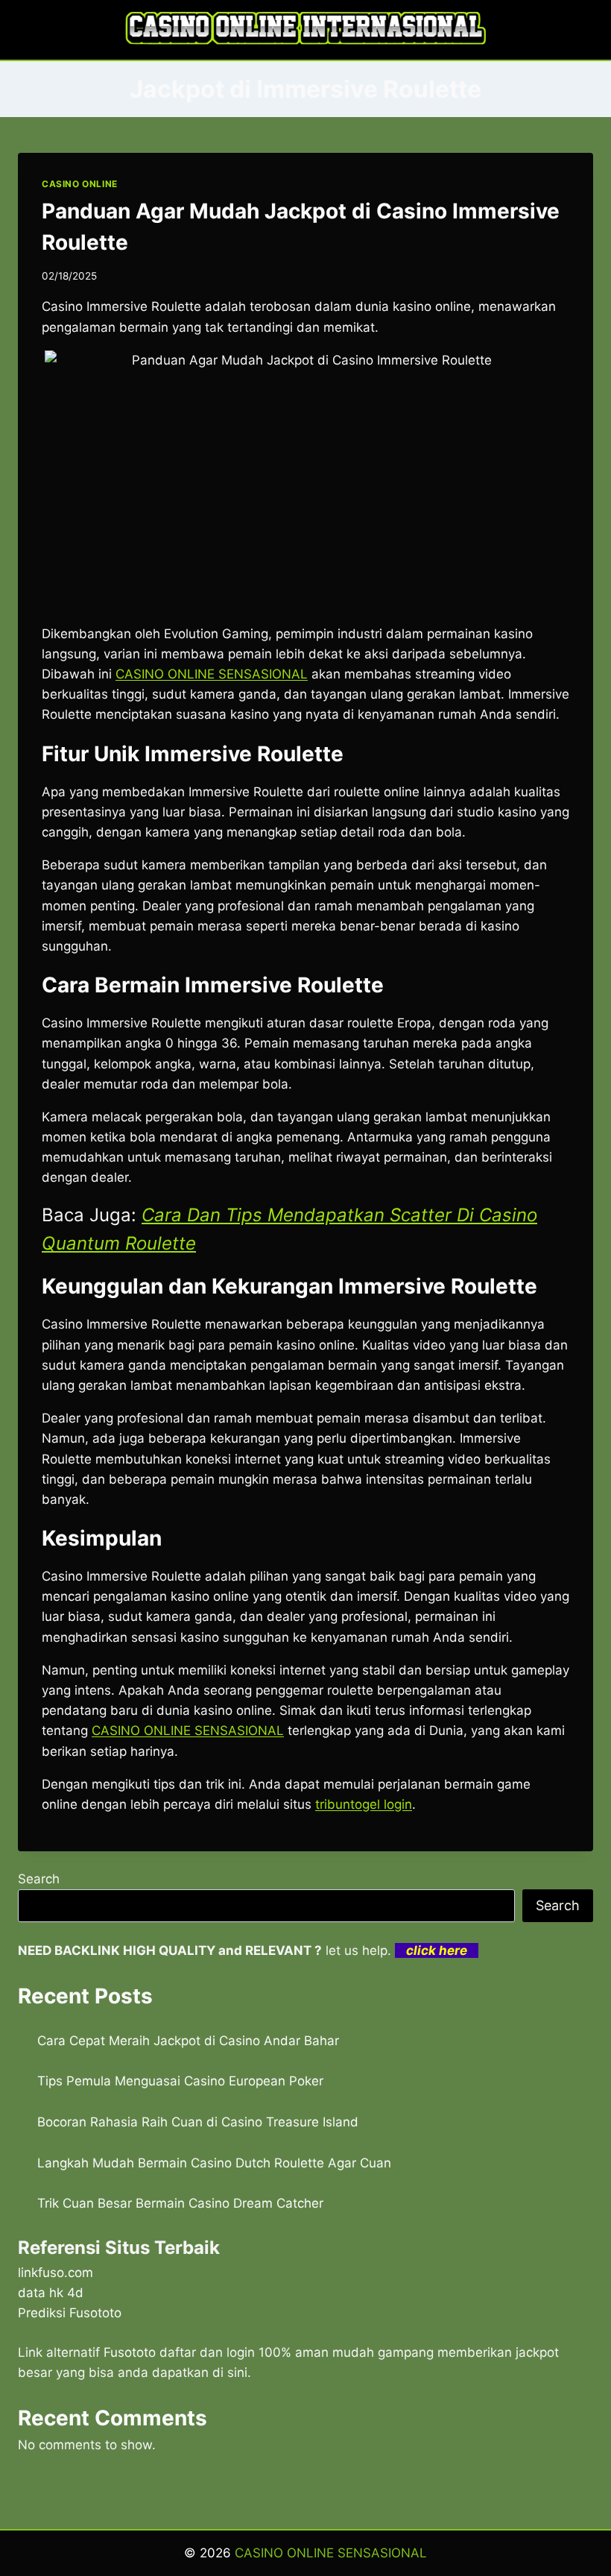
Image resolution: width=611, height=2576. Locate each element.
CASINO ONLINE (80, 184)
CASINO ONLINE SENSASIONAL (188, 1731)
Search (39, 1879)
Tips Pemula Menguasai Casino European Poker (180, 2081)
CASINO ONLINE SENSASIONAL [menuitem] (212, 674)
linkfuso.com (56, 2273)
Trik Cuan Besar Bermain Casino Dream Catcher (180, 2203)
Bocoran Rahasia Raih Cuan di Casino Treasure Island (198, 2122)
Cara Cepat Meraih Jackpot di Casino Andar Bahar (188, 2041)
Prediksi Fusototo (70, 2313)
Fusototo (130, 2352)
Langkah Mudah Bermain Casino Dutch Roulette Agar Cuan (214, 2163)
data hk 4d (51, 2293)
